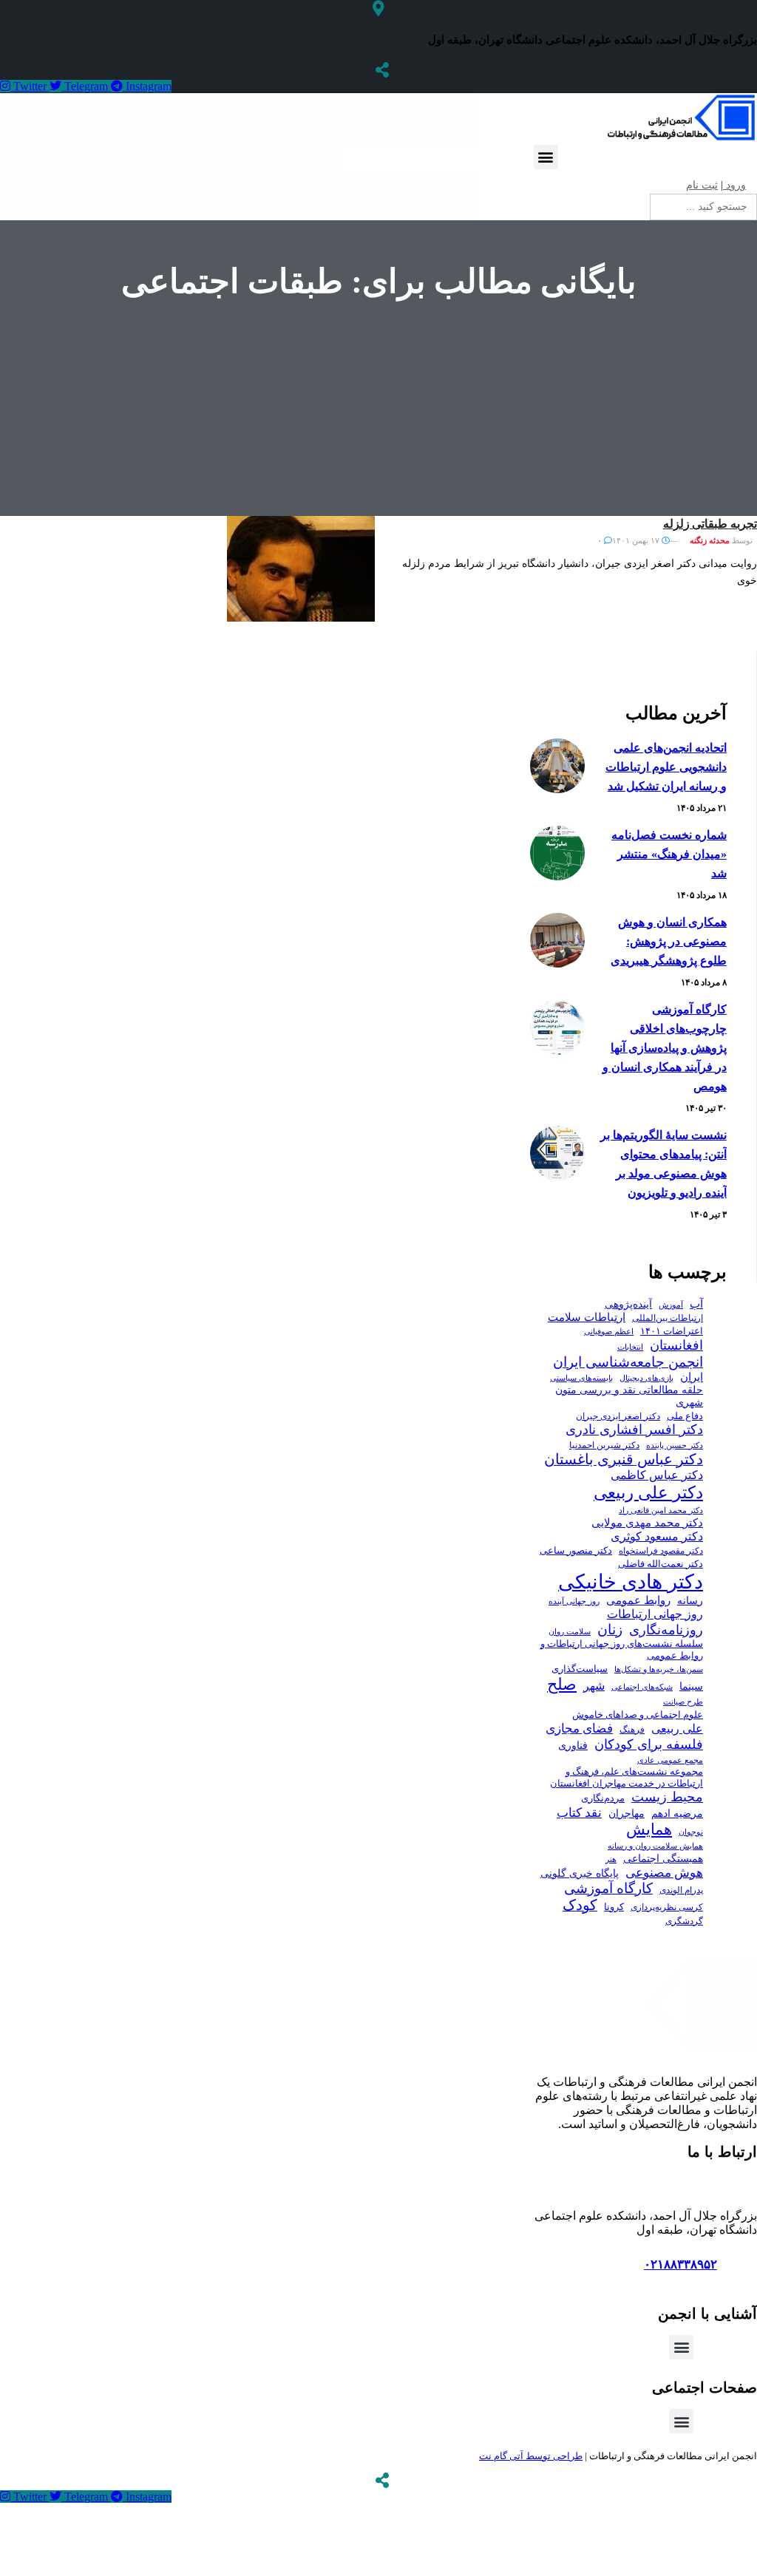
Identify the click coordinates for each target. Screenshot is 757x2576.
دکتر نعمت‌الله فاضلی (661, 1564)
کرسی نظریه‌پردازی (667, 1907)
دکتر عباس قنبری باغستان (624, 1459)
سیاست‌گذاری (580, 1669)
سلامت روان (570, 1631)
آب (696, 1304)
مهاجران (627, 1814)
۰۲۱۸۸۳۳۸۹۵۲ (680, 2264)
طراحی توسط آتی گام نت (531, 2456)
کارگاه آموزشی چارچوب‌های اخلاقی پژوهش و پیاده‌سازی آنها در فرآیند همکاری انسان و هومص (665, 1048)
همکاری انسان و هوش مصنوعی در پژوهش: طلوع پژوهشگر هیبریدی (669, 941)
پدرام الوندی (681, 1890)
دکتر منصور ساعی (576, 1551)
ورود (734, 185)
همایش (649, 1829)
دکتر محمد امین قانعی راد (661, 1510)
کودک (580, 1905)
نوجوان (691, 1832)
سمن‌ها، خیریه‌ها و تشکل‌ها (659, 1669)
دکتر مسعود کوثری (657, 1536)
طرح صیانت (683, 1702)
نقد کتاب (579, 1813)
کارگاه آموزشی (608, 1888)
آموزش (671, 1305)
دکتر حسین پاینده (675, 1445)
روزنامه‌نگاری (666, 1630)
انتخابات (630, 1347)
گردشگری (684, 1921)
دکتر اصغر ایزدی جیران (618, 1416)
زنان (610, 1629)
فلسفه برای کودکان (649, 1744)
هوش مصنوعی (664, 1872)
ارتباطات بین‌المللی (668, 1318)
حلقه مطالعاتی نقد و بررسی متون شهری (629, 1396)
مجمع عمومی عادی (670, 1760)
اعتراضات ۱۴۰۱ (672, 1331)
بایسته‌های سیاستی (581, 1378)
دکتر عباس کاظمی (657, 1475)
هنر (611, 1859)
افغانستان (676, 1345)
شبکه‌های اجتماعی (642, 1687)
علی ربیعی (677, 1729)
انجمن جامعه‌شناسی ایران (628, 1362)
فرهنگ (632, 1730)
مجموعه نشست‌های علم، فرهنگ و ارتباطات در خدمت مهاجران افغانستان (627, 1778)
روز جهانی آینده (574, 1601)
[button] (546, 157)
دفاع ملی (685, 1416)
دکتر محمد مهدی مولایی (647, 1523)
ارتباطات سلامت (587, 1317)
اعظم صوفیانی (609, 1331)
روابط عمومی (638, 1600)
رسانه (690, 1601)
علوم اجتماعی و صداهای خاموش (638, 1715)
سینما (691, 1686)
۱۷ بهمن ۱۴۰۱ (637, 540)
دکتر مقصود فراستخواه (661, 1551)
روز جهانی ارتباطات (655, 1614)
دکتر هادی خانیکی (631, 1582)
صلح (562, 1684)
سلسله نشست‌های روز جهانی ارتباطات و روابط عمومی (622, 1649)
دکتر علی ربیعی (648, 1492)
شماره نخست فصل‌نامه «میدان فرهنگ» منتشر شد (669, 854)
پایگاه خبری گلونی (580, 1873)
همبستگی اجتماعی (663, 1859)
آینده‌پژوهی (628, 1304)
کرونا (614, 1907)
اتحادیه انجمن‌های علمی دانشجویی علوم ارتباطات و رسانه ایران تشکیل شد (666, 767)
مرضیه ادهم (677, 1813)
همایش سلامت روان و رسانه (655, 1846)
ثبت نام (702, 185)
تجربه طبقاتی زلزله (710, 524)
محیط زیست (667, 1797)
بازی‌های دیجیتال (646, 1378)
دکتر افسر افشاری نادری (634, 1430)
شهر (594, 1686)
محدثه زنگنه (710, 540)
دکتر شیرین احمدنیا (604, 1445)
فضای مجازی (579, 1729)
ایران (692, 1377)
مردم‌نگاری (603, 1798)
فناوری (573, 1746)
